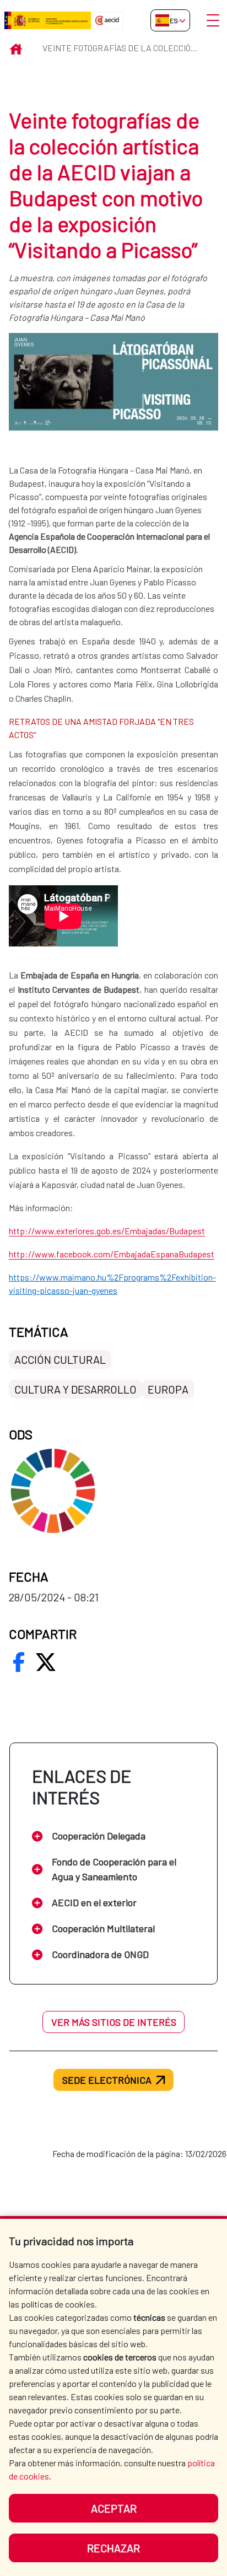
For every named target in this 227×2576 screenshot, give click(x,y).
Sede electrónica (107, 2080)
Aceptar (114, 2508)
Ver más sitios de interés (114, 2022)
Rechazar (113, 2548)
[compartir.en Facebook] (19, 1662)
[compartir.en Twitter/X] (46, 1662)
